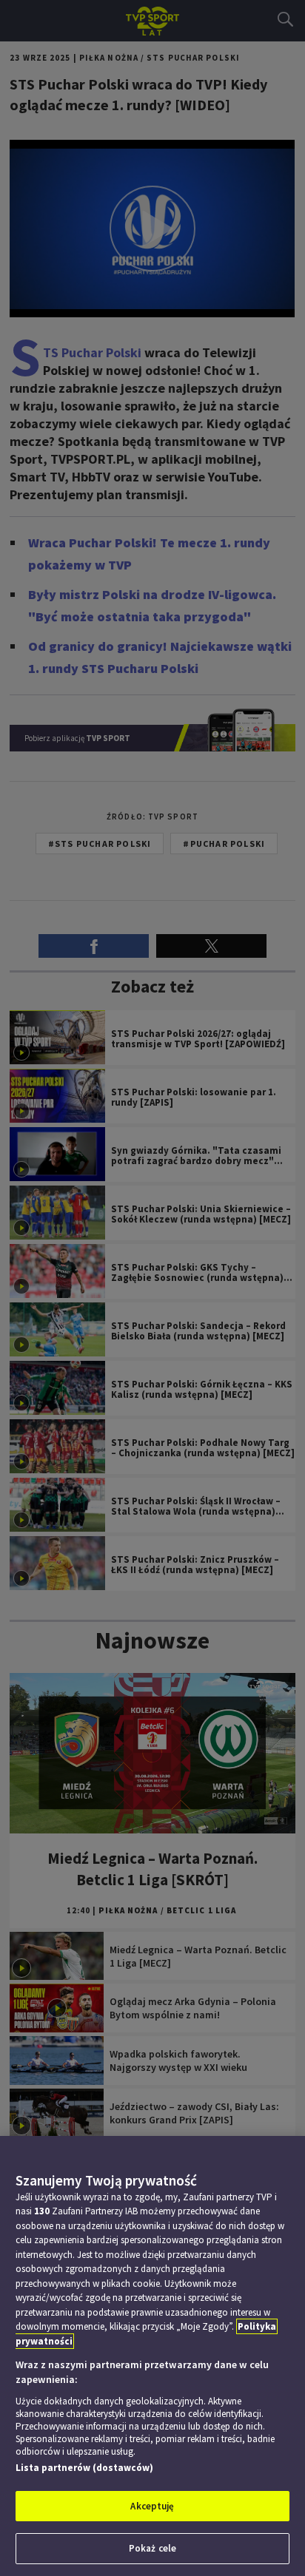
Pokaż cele (152, 2548)
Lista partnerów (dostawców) (84, 2468)
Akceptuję (152, 2506)
